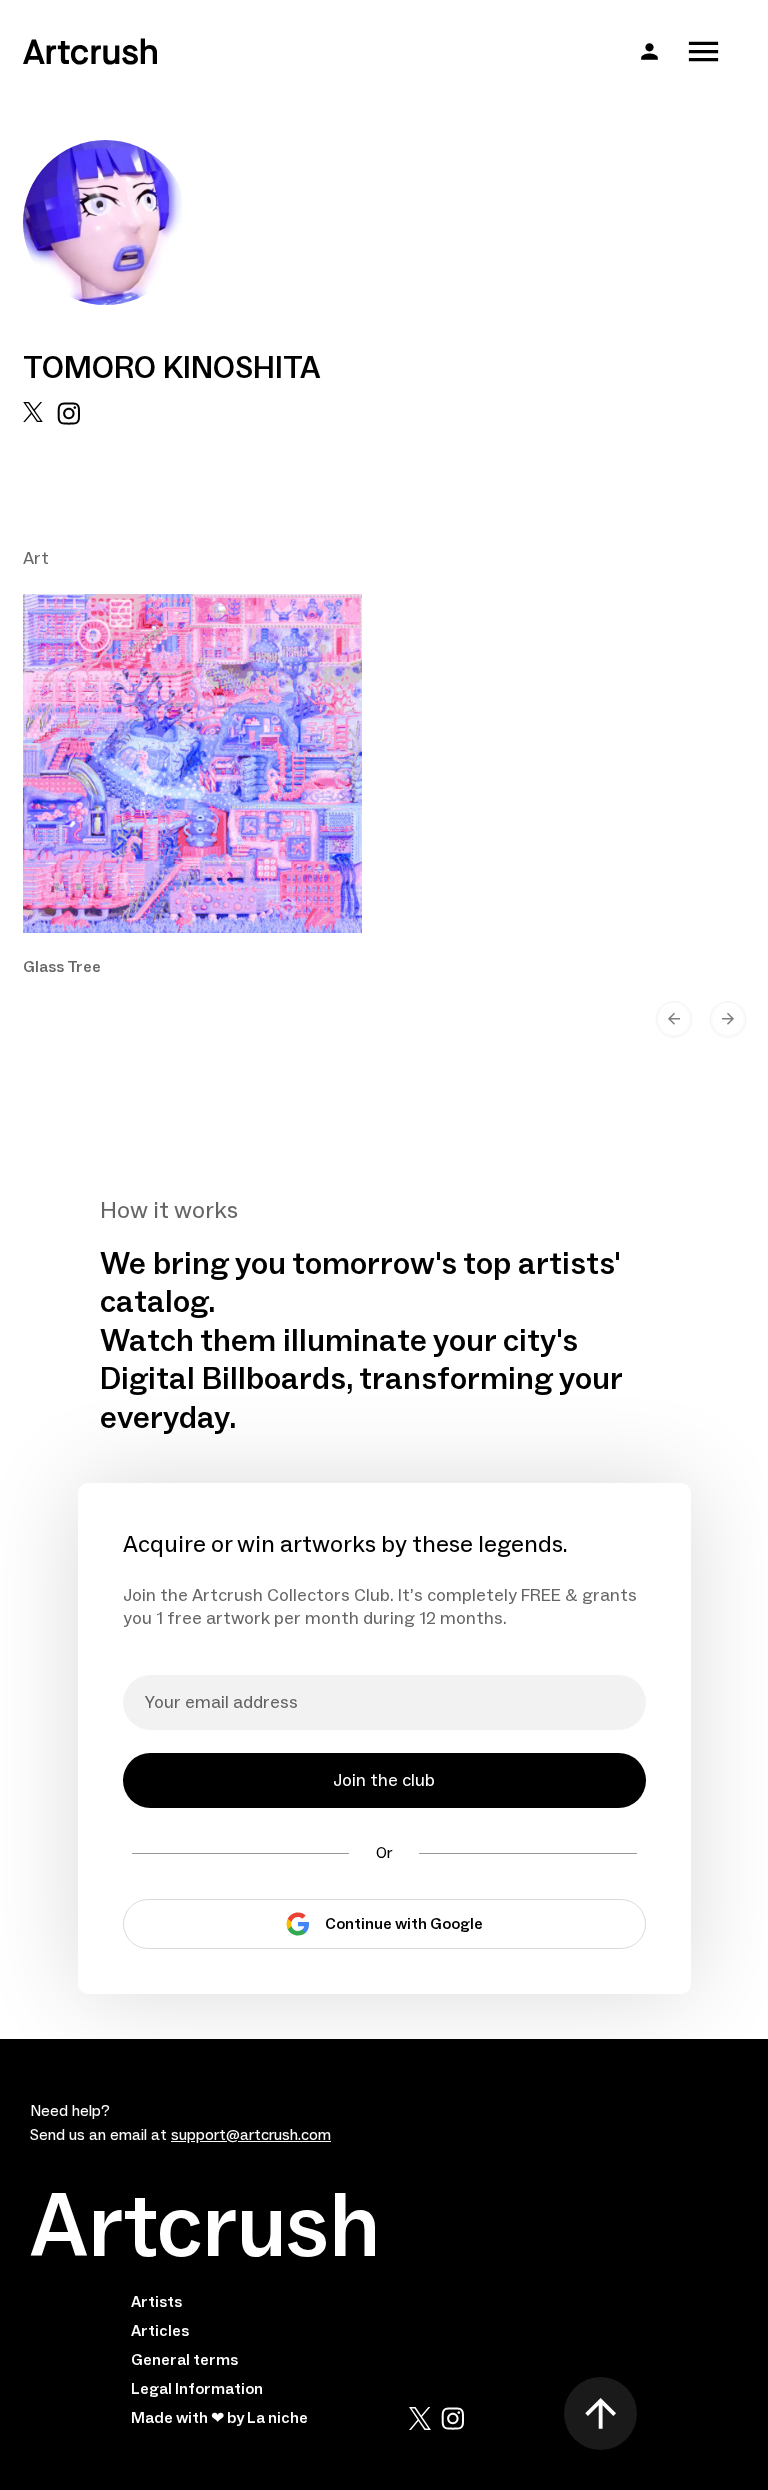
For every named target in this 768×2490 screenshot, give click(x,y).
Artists (156, 2302)
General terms (184, 2360)
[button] (649, 51)
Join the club (384, 1780)
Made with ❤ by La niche (219, 2418)
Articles (160, 2331)
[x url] (33, 413)
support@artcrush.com (251, 2135)
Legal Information (197, 2389)
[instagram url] (68, 413)
